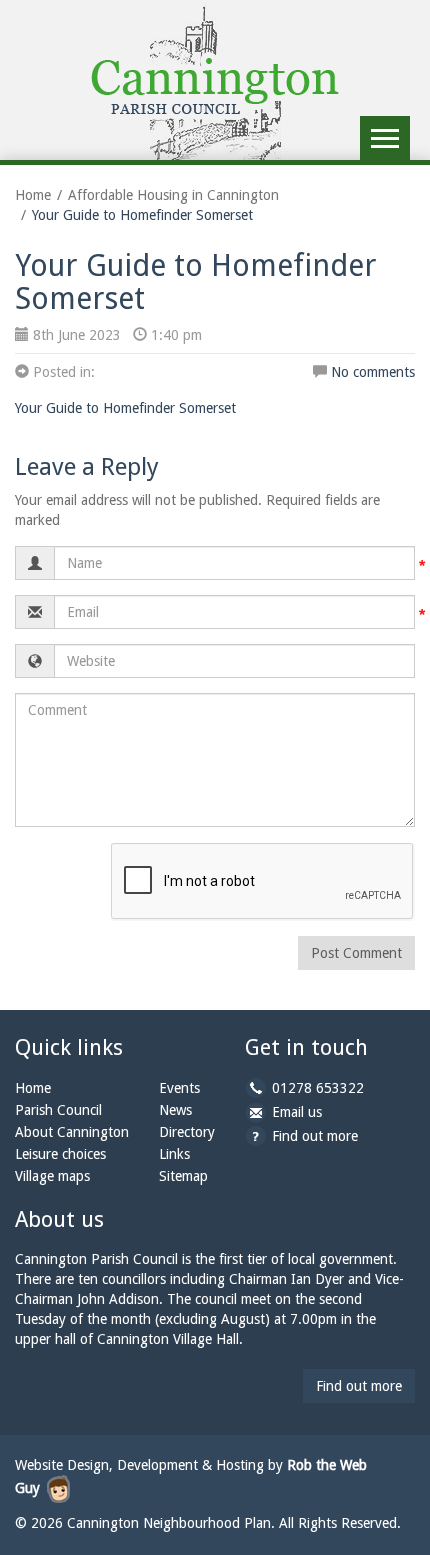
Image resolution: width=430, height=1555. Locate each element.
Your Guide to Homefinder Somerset (125, 408)
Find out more (315, 1136)
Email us (297, 1112)
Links (174, 1154)
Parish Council (58, 1110)
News (175, 1110)
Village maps (52, 1176)
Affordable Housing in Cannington (173, 195)
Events (179, 1088)
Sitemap (183, 1176)
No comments (373, 372)
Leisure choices (60, 1154)
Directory (187, 1132)
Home (33, 195)
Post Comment (356, 953)
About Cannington (72, 1132)
